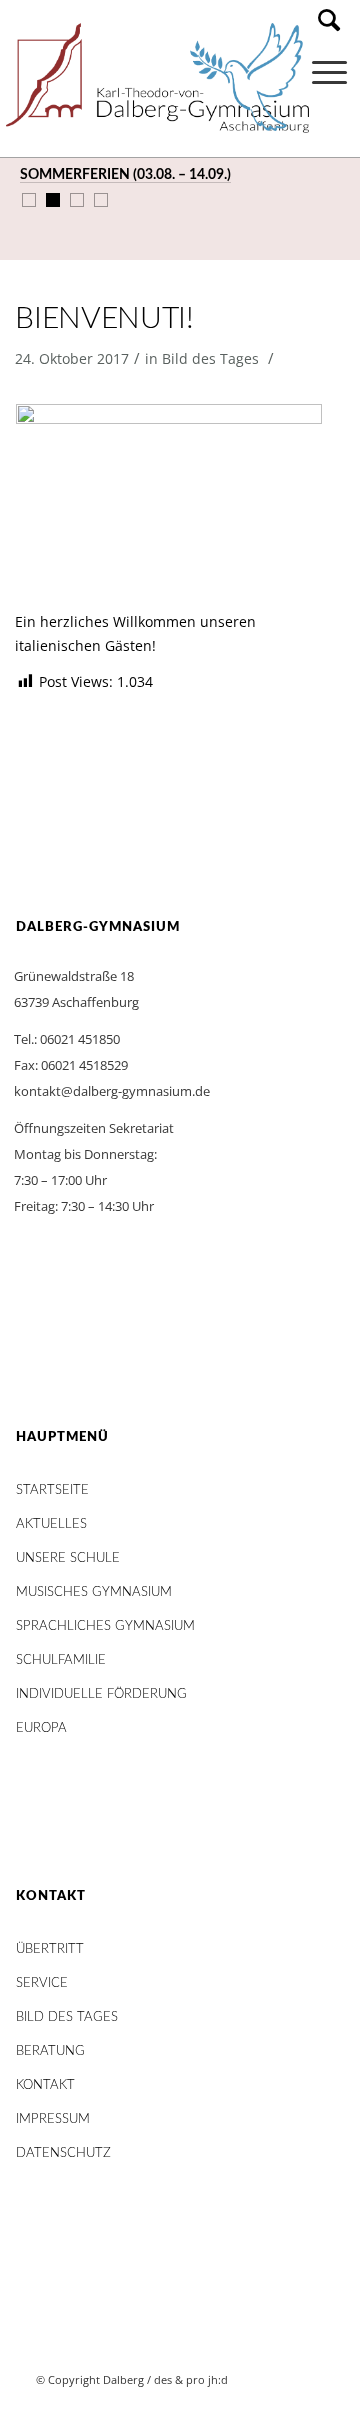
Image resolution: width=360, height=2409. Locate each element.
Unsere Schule (68, 1558)
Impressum (53, 2119)
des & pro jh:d (191, 2379)
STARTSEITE (52, 1490)
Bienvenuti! (104, 319)
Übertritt (50, 1949)
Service (42, 1983)
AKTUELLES (51, 1524)
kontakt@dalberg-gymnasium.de (112, 1091)
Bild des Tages (210, 358)
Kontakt (45, 2085)
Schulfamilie (61, 1660)
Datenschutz (63, 2153)
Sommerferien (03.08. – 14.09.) (125, 175)
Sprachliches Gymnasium (105, 1626)
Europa (41, 1728)
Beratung (50, 2051)
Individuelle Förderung (101, 1694)
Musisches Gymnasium (94, 1592)
